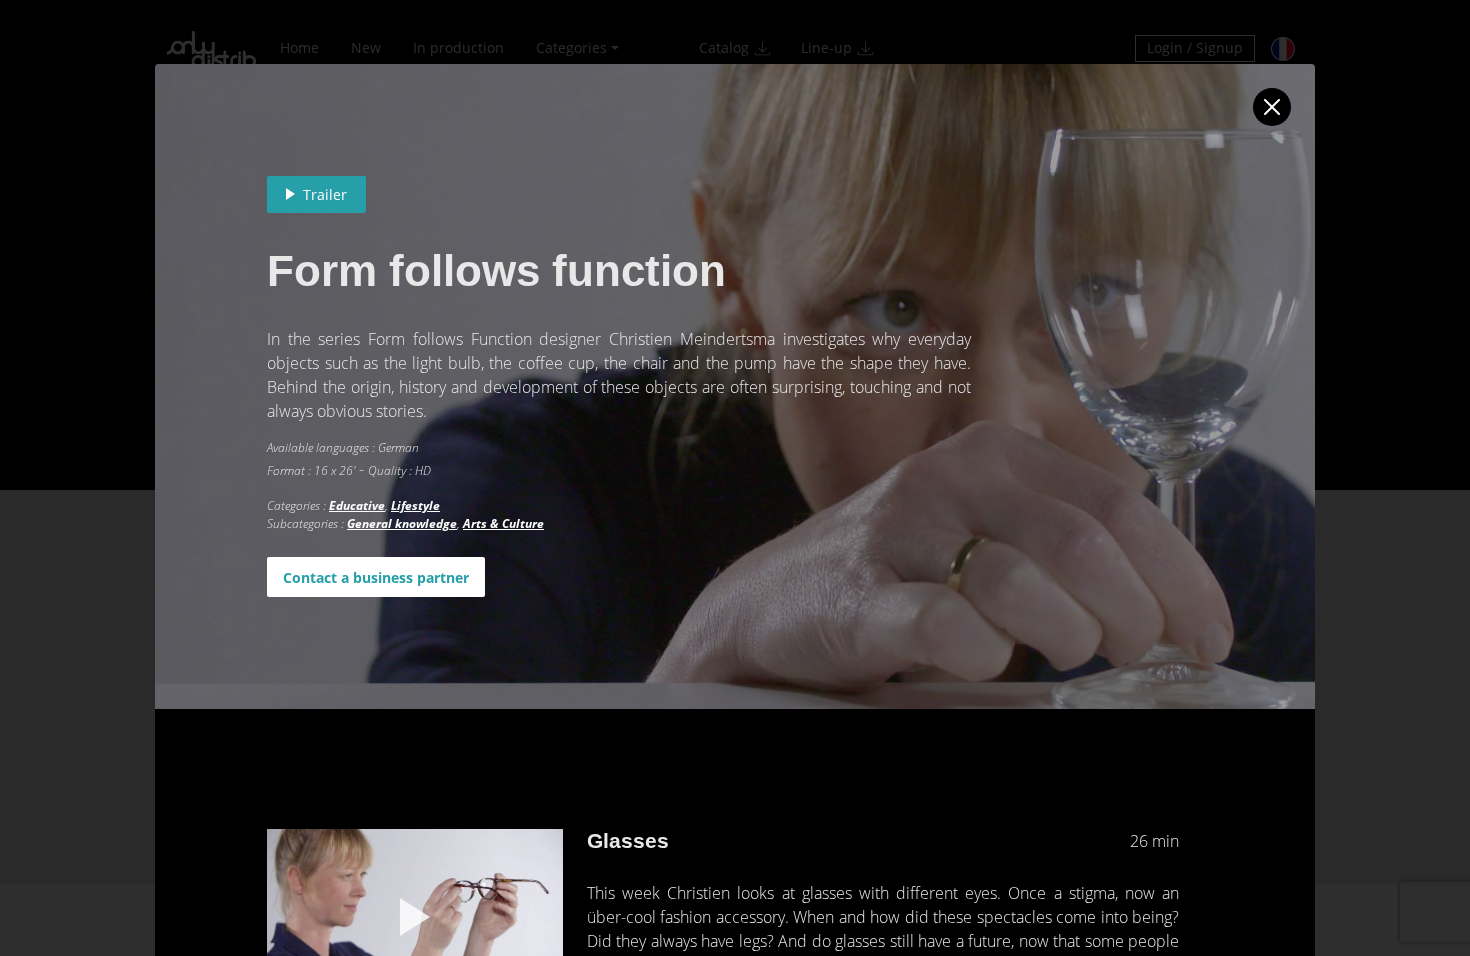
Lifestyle (415, 505)
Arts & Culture (503, 523)
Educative (357, 505)
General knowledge (402, 523)
